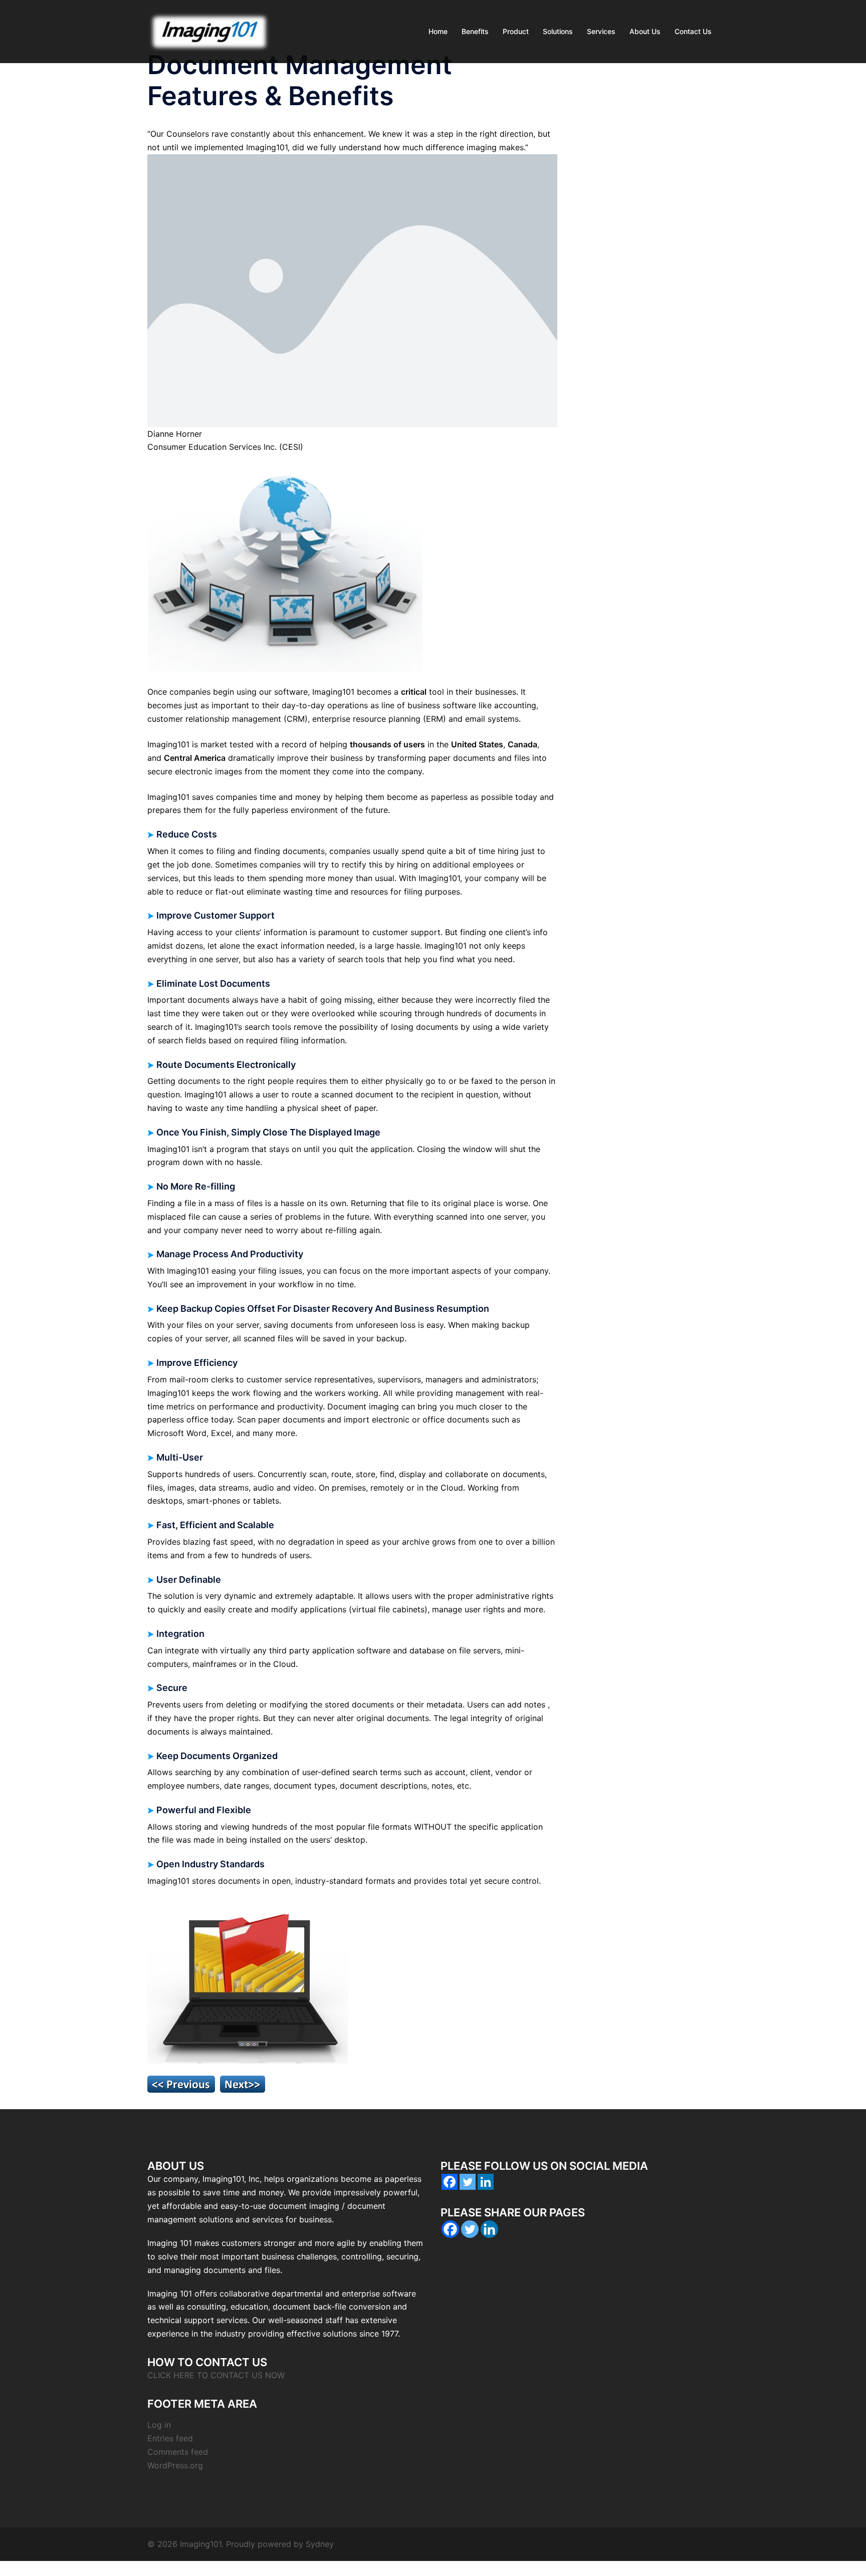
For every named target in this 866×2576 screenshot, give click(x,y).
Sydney (320, 2544)
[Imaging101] (209, 31)
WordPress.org (175, 2465)
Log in (159, 2425)
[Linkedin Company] (486, 2182)
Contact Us (693, 31)
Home (438, 31)
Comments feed (178, 2452)
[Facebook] (450, 2182)
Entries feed (170, 2438)
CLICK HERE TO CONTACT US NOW (216, 2375)
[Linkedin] (489, 2229)
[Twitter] (468, 2182)
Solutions (558, 31)
